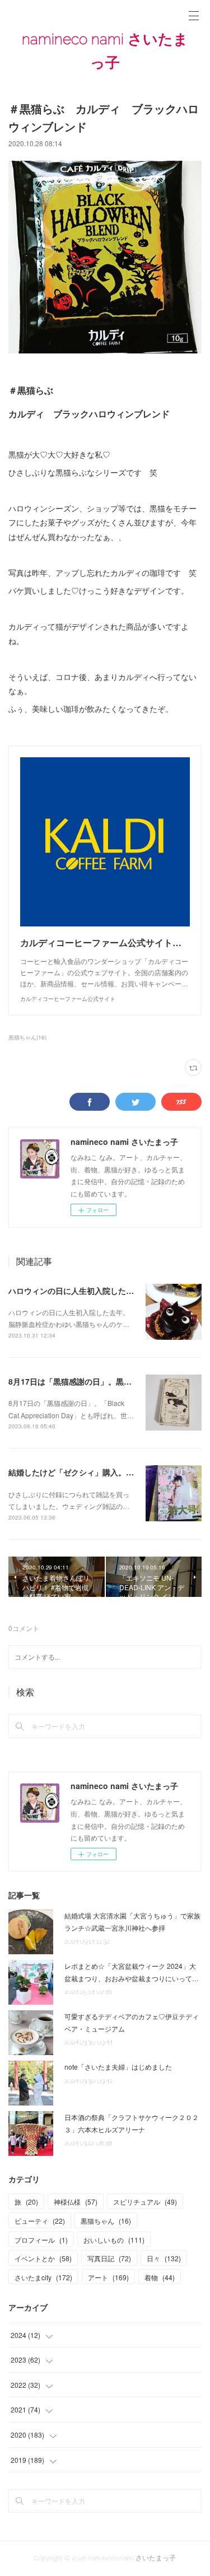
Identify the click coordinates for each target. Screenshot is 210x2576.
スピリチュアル (145, 2202)
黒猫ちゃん (106, 2221)
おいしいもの (114, 2240)
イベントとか (43, 2258)
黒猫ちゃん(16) (27, 1037)
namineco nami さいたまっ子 (105, 51)
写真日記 (109, 2258)
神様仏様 (76, 2202)
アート (108, 2277)
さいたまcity (43, 2277)
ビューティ (40, 2221)
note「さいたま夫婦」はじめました (118, 2067)
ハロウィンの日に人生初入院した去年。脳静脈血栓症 (102, 1291)
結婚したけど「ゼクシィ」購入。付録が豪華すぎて (99, 1472)
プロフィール (41, 2240)
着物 (160, 2277)
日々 (164, 2258)
